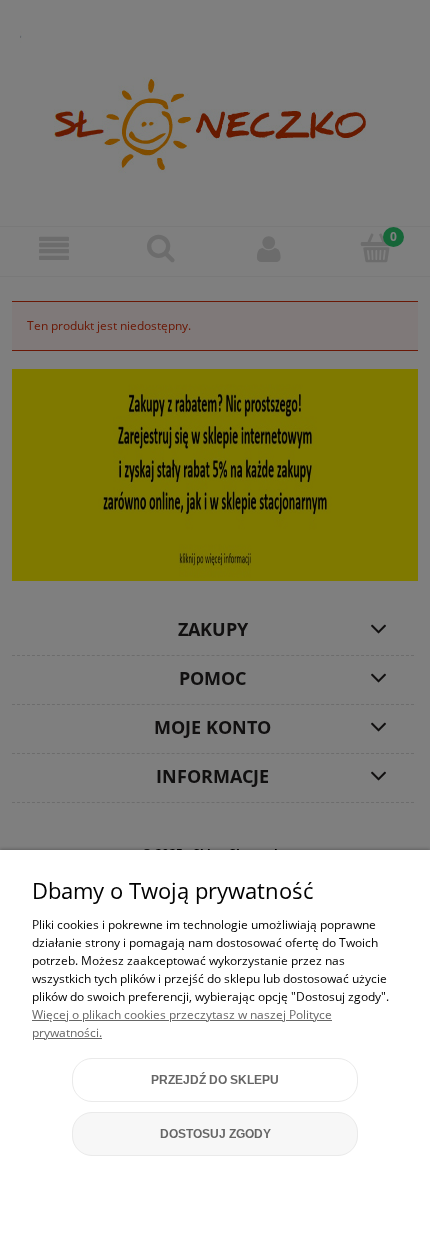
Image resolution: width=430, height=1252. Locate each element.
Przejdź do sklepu (215, 1080)
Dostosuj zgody (215, 1134)
